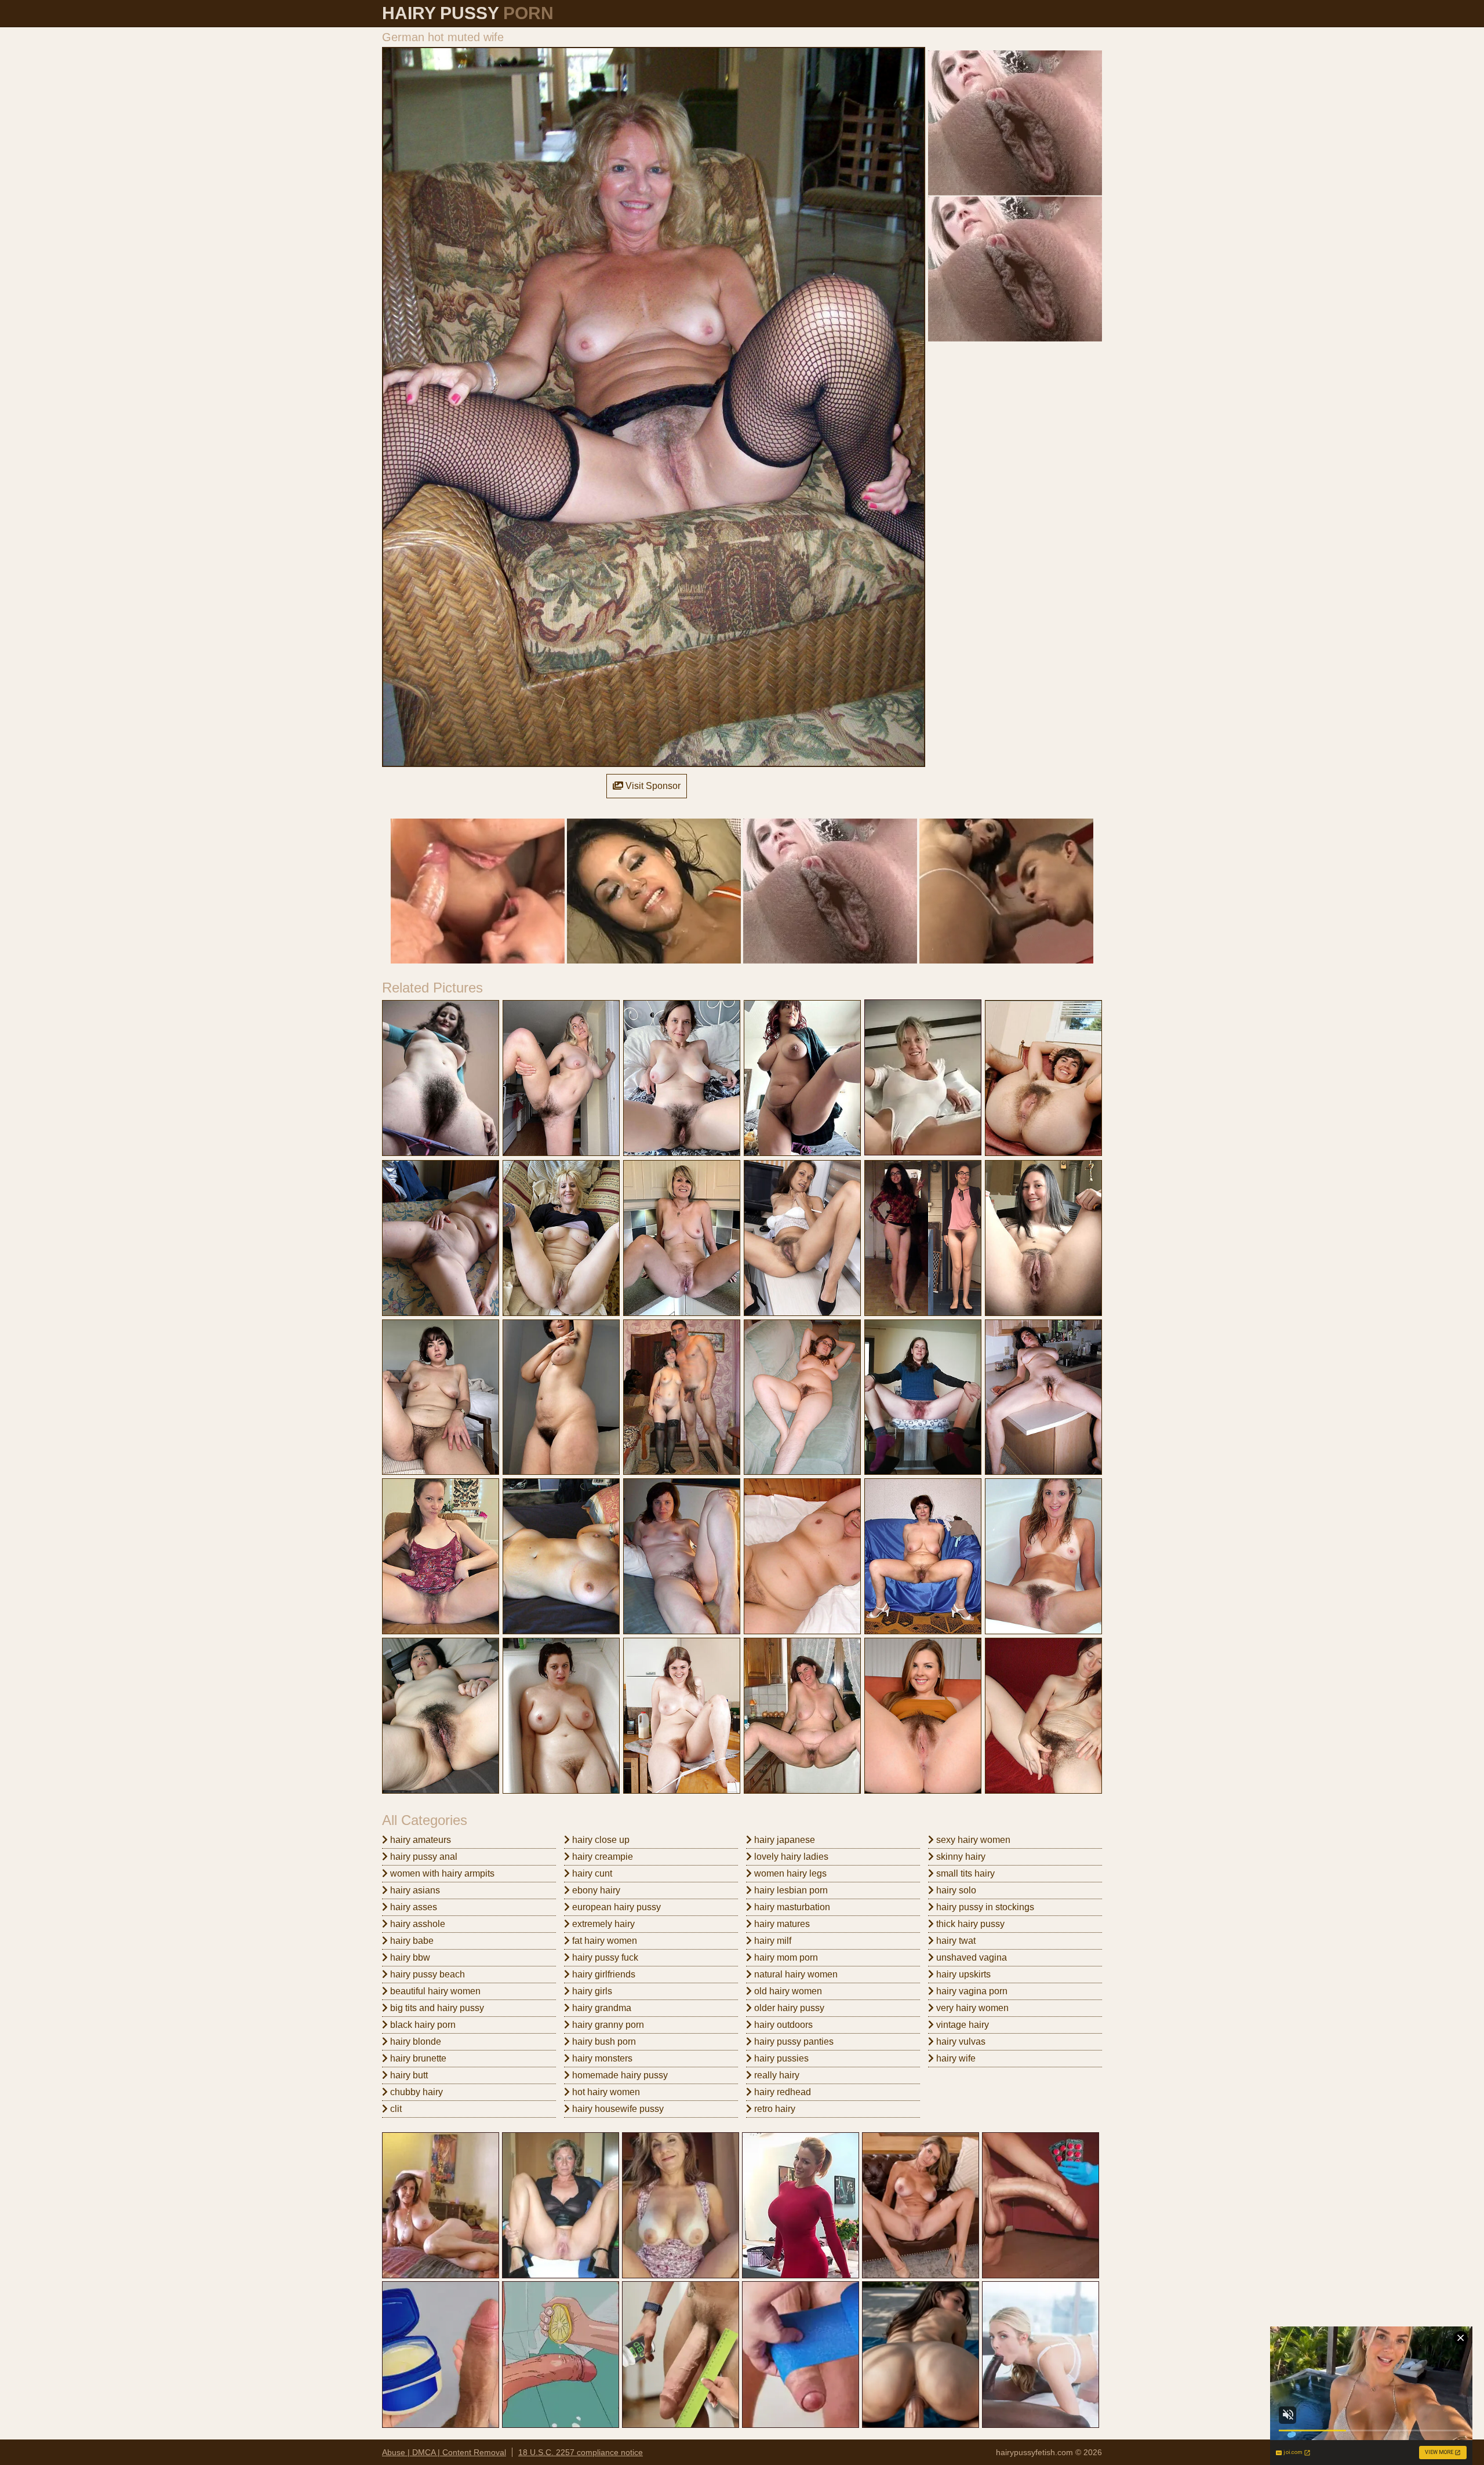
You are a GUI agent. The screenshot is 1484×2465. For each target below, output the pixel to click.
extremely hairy (602, 1924)
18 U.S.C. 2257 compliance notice (581, 2452)
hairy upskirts (962, 1974)
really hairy (776, 2075)
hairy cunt (591, 1873)
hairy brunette (417, 2058)
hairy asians (414, 1890)
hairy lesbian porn (790, 1890)
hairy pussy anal (423, 1857)
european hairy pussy (615, 1907)
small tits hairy (964, 1873)
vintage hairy (961, 2025)
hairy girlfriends (603, 1974)
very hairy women (971, 2008)
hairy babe (411, 1941)
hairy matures (781, 1924)
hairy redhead (781, 2092)
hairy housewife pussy (617, 2109)
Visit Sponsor (652, 786)
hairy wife (955, 2058)
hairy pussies (780, 2058)
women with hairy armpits (441, 1873)
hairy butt (408, 2075)
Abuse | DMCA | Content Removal (444, 2452)
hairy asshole (417, 1924)
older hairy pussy (788, 2008)
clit (395, 2109)
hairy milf (772, 1941)
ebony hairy (595, 1890)
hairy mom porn (785, 1957)
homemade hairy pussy (619, 2075)
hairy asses (412, 1907)
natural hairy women (795, 1974)
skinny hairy (960, 1857)
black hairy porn (422, 2025)
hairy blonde (414, 2042)
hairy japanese (783, 1840)
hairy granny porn (607, 2025)
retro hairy (774, 2109)
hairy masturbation (791, 1907)
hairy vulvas (960, 2042)
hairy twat (955, 1941)
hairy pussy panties (793, 2042)
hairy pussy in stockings (984, 1907)
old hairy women (787, 1991)
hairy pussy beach (426, 1974)
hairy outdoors (782, 2025)
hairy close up (600, 1840)
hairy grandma (601, 2008)
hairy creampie (601, 1857)
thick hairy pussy (969, 1924)
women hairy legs (789, 1873)
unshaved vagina (970, 1957)
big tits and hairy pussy (436, 2008)
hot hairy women (605, 2092)
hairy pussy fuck (604, 1957)
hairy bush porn (603, 2042)
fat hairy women (603, 1941)
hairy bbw (409, 1957)
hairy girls (591, 1991)
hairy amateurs (419, 1840)
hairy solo (955, 1890)
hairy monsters (601, 2058)
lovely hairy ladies (790, 1857)
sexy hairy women (972, 1840)
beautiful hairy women (434, 1991)
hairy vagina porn (971, 1991)
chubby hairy (415, 2092)
